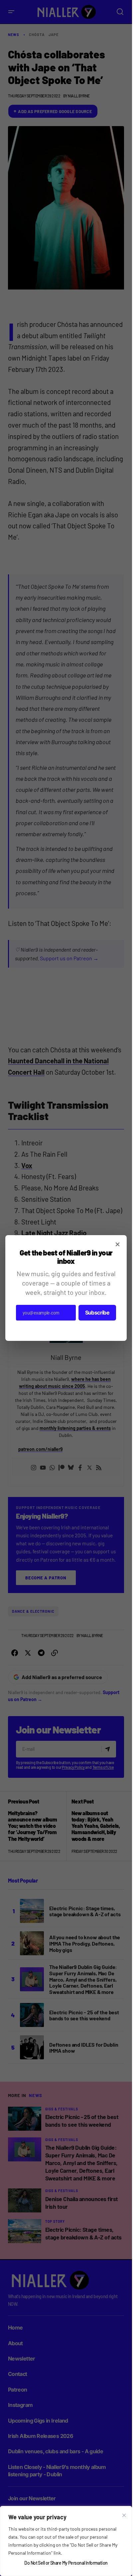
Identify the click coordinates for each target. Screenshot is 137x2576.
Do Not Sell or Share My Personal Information (66, 2563)
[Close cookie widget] (124, 2515)
